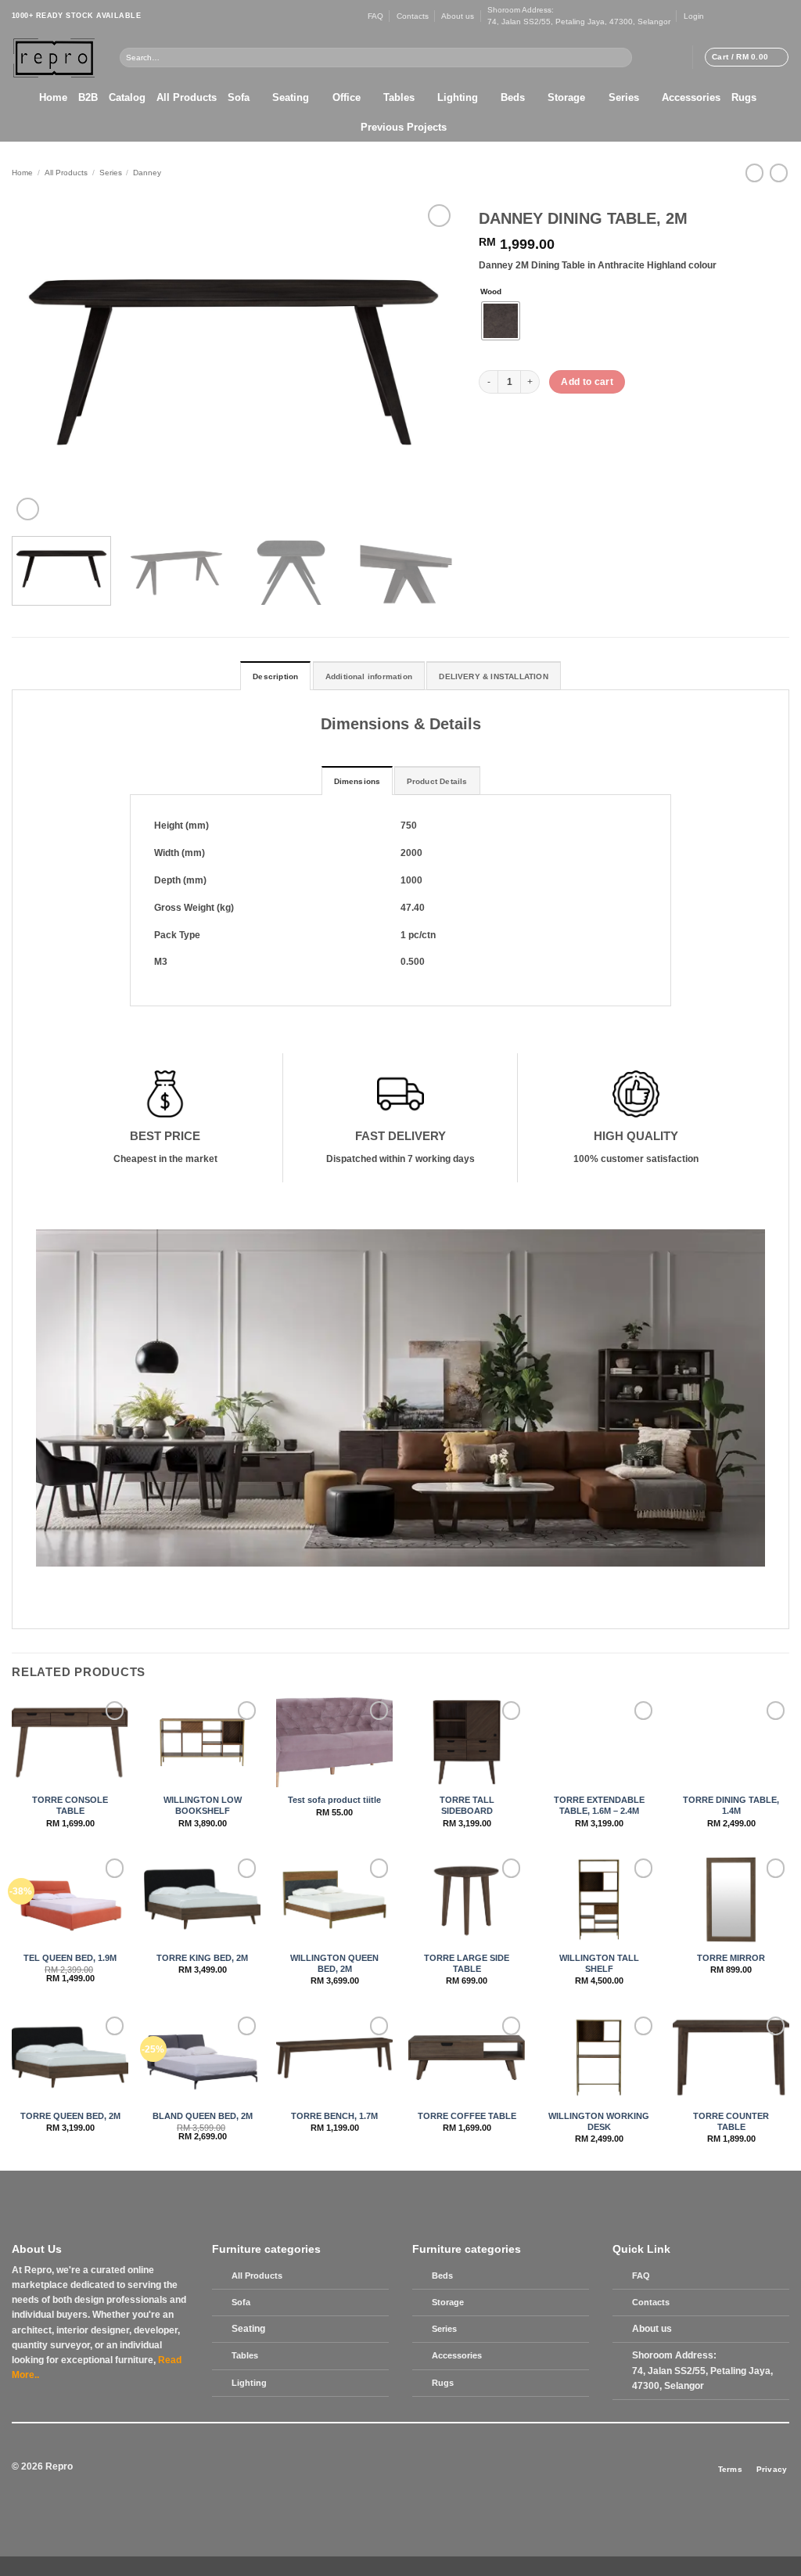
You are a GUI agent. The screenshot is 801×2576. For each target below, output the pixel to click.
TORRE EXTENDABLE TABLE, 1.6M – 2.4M (599, 1805)
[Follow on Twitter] (739, 16)
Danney (147, 173)
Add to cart (587, 381)
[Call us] (761, 16)
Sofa (239, 97)
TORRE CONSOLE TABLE (70, 1805)
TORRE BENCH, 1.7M (334, 2116)
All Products (187, 97)
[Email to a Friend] (532, 420)
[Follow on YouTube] (783, 16)
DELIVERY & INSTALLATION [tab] (493, 676)
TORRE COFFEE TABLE (467, 2116)
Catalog (127, 97)
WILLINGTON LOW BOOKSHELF (203, 1805)
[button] (694, 16)
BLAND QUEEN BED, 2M (203, 2116)
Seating (291, 97)
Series (624, 97)
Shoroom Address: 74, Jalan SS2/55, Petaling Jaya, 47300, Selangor (579, 16)
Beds (513, 97)
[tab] (357, 781)
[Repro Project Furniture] (54, 58)
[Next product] (754, 173)
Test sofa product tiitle (334, 1800)
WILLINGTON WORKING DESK (599, 2121)
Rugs (744, 97)
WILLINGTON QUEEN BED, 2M (334, 1963)
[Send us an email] (750, 16)
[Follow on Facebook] (716, 16)
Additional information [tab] (369, 676)
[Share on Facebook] (490, 420)
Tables (399, 97)
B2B (88, 97)
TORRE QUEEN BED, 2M (70, 2116)
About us (458, 16)
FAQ (375, 16)
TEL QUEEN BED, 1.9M (70, 1958)
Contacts (413, 16)
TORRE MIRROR (731, 1958)
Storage (566, 97)
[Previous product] (779, 173)
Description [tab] (275, 676)
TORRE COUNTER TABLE (731, 2121)
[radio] (501, 321)
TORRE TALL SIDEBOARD (467, 1805)
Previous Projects (404, 127)
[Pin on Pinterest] (553, 420)
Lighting (458, 97)
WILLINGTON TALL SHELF (599, 1963)
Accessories (691, 97)
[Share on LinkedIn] (575, 420)
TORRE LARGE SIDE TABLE (467, 1963)
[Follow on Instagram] (727, 16)
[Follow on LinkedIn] (772, 16)
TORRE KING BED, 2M (202, 1958)
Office (347, 97)
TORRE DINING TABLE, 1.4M (731, 1805)
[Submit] (622, 57)
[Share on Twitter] (511, 420)
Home (53, 97)
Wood (491, 292)
